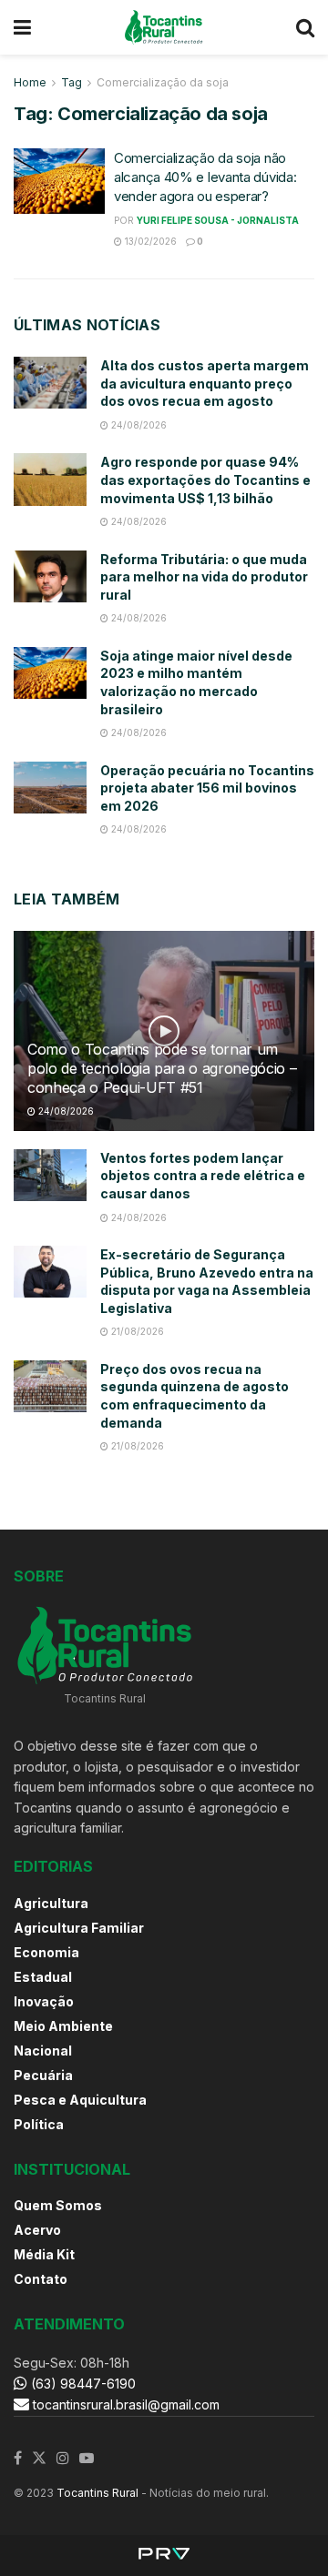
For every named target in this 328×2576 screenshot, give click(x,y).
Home (30, 82)
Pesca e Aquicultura (80, 2100)
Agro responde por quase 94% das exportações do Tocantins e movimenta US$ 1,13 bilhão (205, 480)
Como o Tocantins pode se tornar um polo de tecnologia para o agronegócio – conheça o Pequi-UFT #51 (162, 1068)
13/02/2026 (149, 241)
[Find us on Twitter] (39, 2459)
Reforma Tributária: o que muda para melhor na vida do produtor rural (204, 577)
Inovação (44, 2001)
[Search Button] (305, 27)
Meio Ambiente (63, 2026)
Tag (72, 82)
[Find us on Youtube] (87, 2459)
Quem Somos (58, 2205)
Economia (46, 1952)
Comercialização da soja (163, 82)
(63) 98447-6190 (82, 2384)
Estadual (43, 1977)
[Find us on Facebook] (18, 2459)
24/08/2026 (138, 425)
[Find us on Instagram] (63, 2459)
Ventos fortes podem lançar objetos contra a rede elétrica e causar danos (203, 1176)
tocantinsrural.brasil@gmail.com (126, 2404)
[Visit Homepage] (164, 27)
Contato (41, 2279)
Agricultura (51, 1903)
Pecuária (43, 2075)
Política (39, 2124)
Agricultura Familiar (79, 1928)
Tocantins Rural (97, 2493)
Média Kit (44, 2254)
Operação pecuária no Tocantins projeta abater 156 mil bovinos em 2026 (207, 788)
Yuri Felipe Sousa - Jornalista (218, 220)
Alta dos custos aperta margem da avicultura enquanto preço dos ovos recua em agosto (205, 383)
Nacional (43, 2051)
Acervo (37, 2230)
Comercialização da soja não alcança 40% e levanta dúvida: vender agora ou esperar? (205, 177)
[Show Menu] (22, 27)
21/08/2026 (136, 1331)
